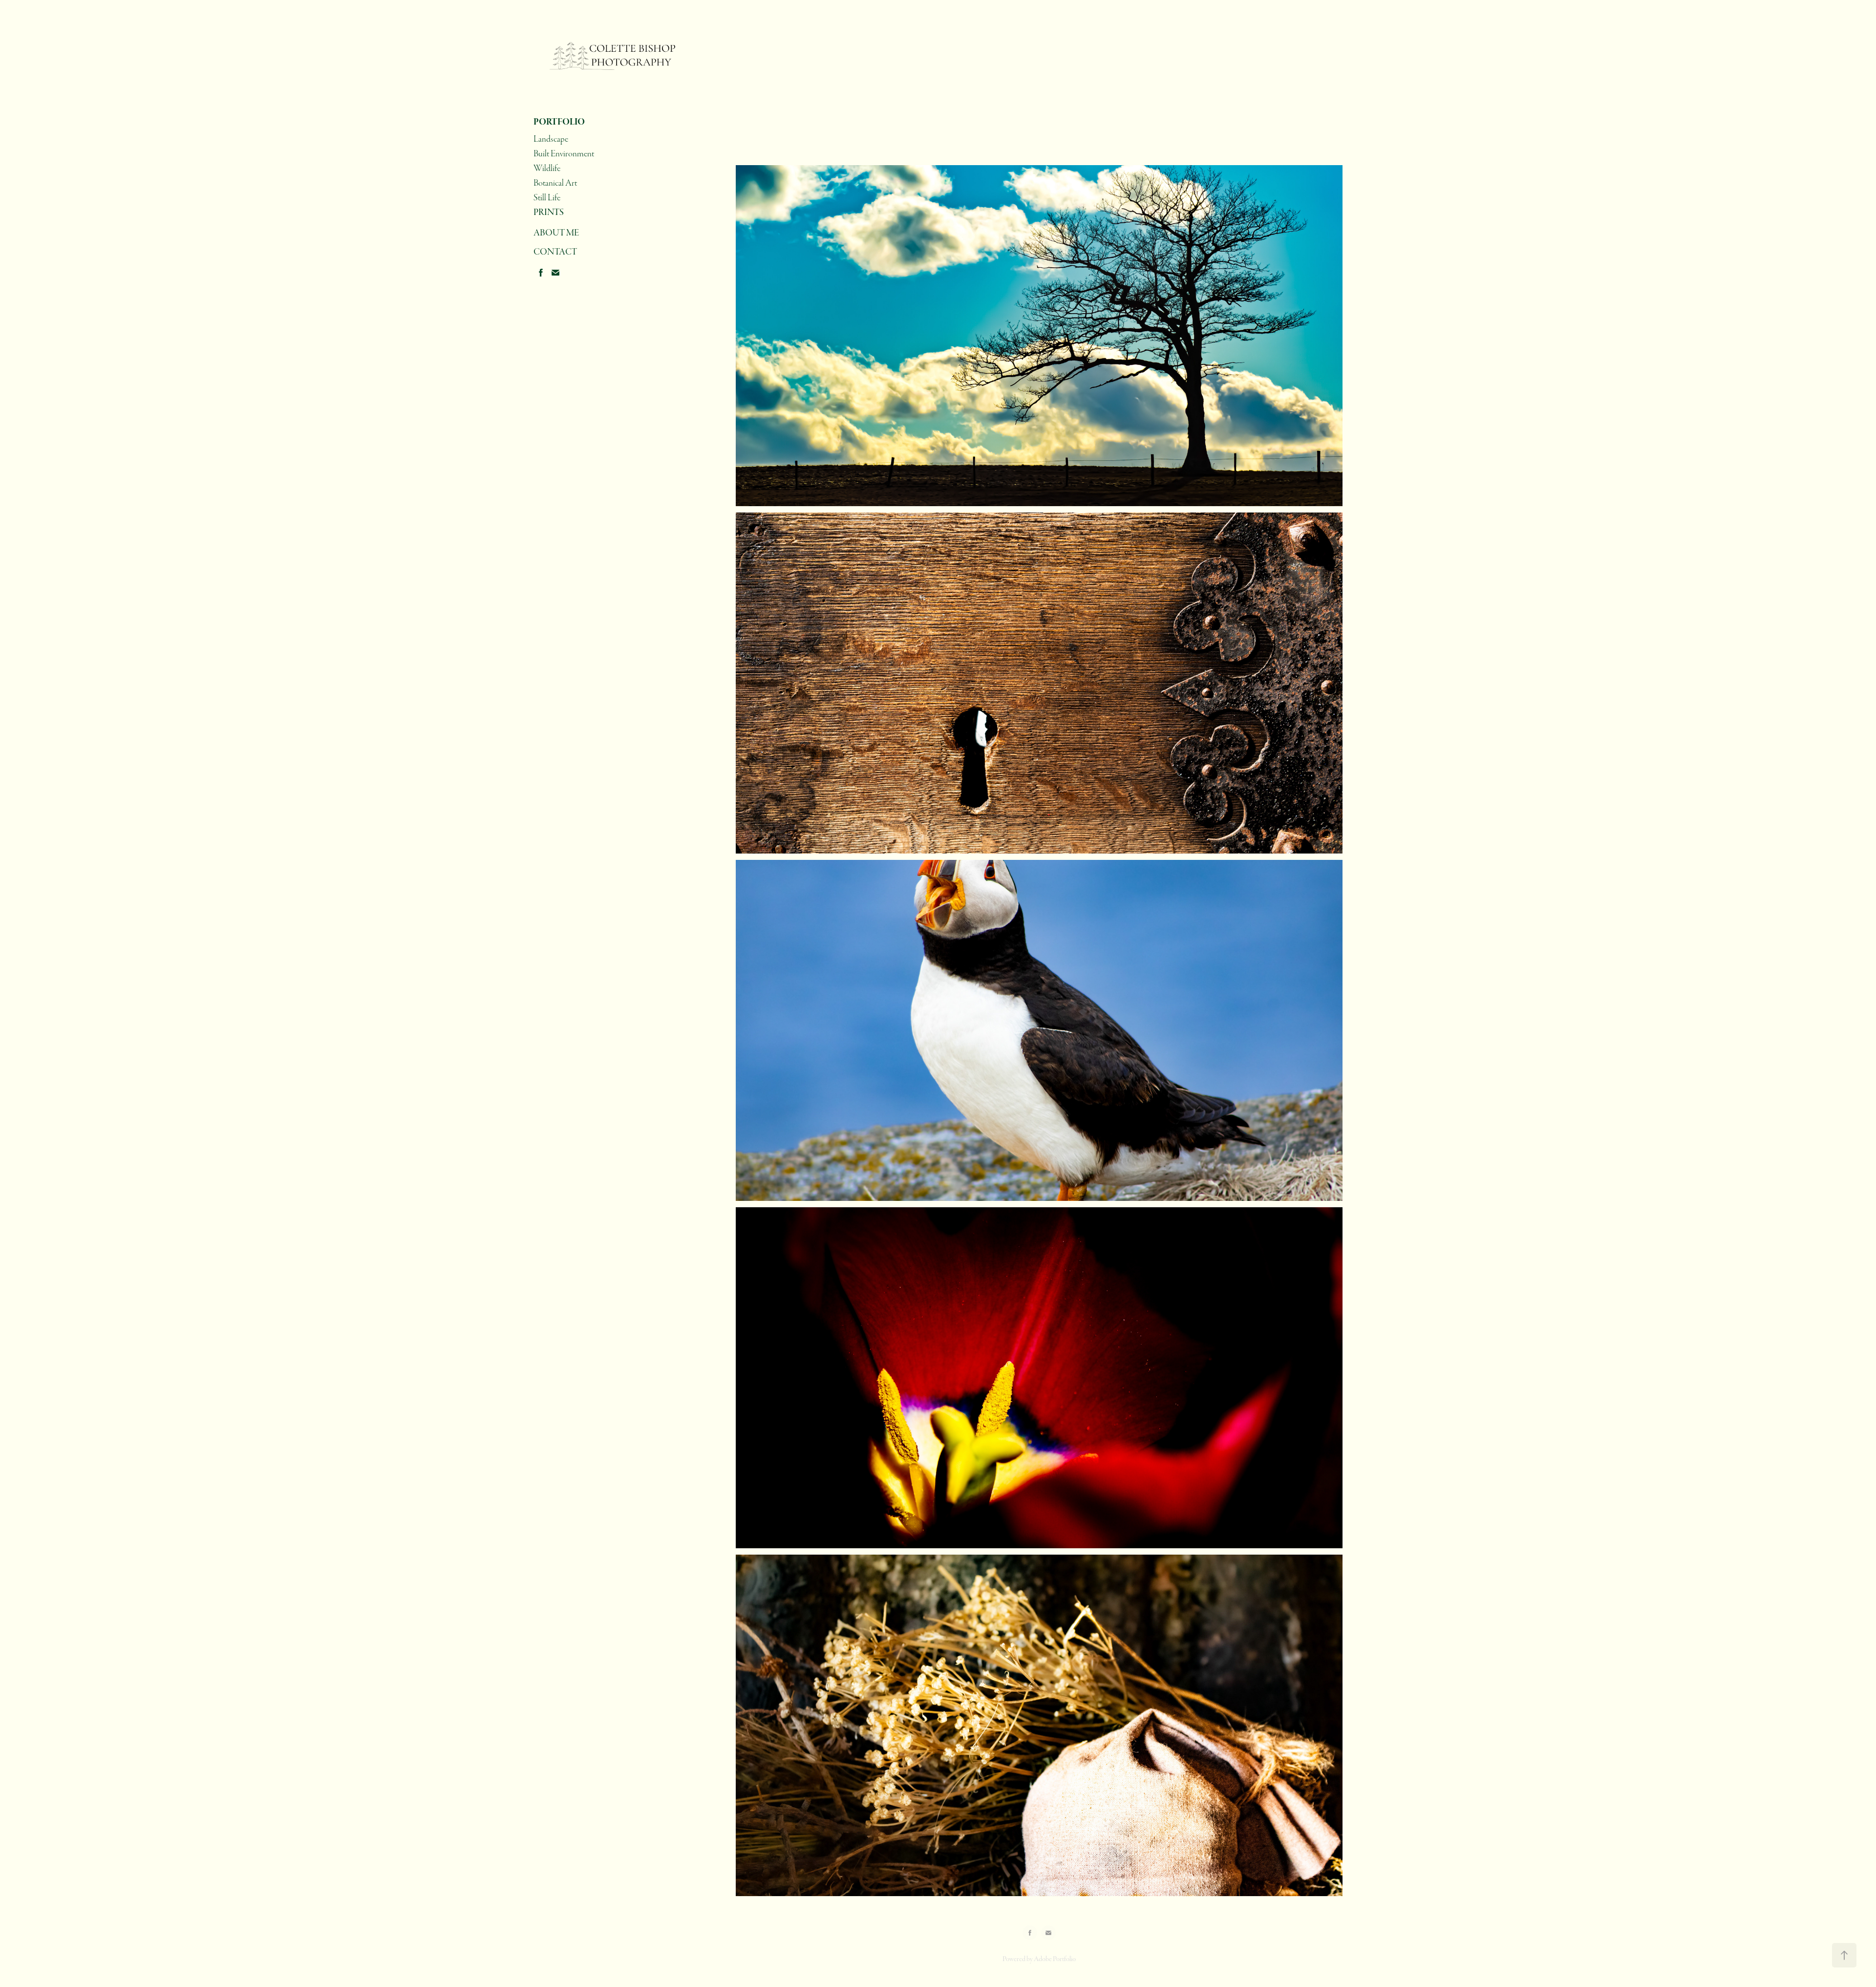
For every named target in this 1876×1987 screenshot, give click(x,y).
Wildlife (547, 168)
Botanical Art (555, 183)
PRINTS (549, 212)
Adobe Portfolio (1055, 1959)
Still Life (547, 198)
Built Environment (564, 154)
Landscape (551, 139)
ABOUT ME (556, 233)
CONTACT (555, 252)
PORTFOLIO (559, 122)
